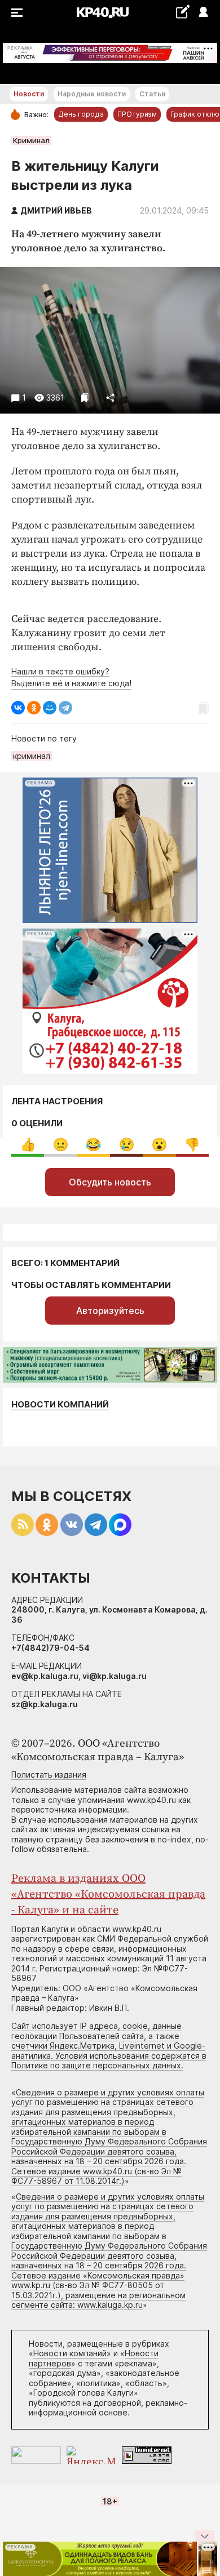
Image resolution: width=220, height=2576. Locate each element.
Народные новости (92, 94)
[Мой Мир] (50, 708)
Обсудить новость (110, 1182)
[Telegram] (65, 708)
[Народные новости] (182, 12)
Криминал (31, 140)
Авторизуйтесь (110, 1311)
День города (81, 114)
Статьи (152, 94)
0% (28, 1145)
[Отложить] (85, 397)
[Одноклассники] (34, 708)
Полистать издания (49, 1775)
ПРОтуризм (137, 114)
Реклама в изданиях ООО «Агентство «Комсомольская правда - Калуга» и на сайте (108, 1895)
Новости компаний (60, 1404)
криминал (32, 756)
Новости (29, 94)
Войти (203, 13)
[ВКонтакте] (18, 708)
